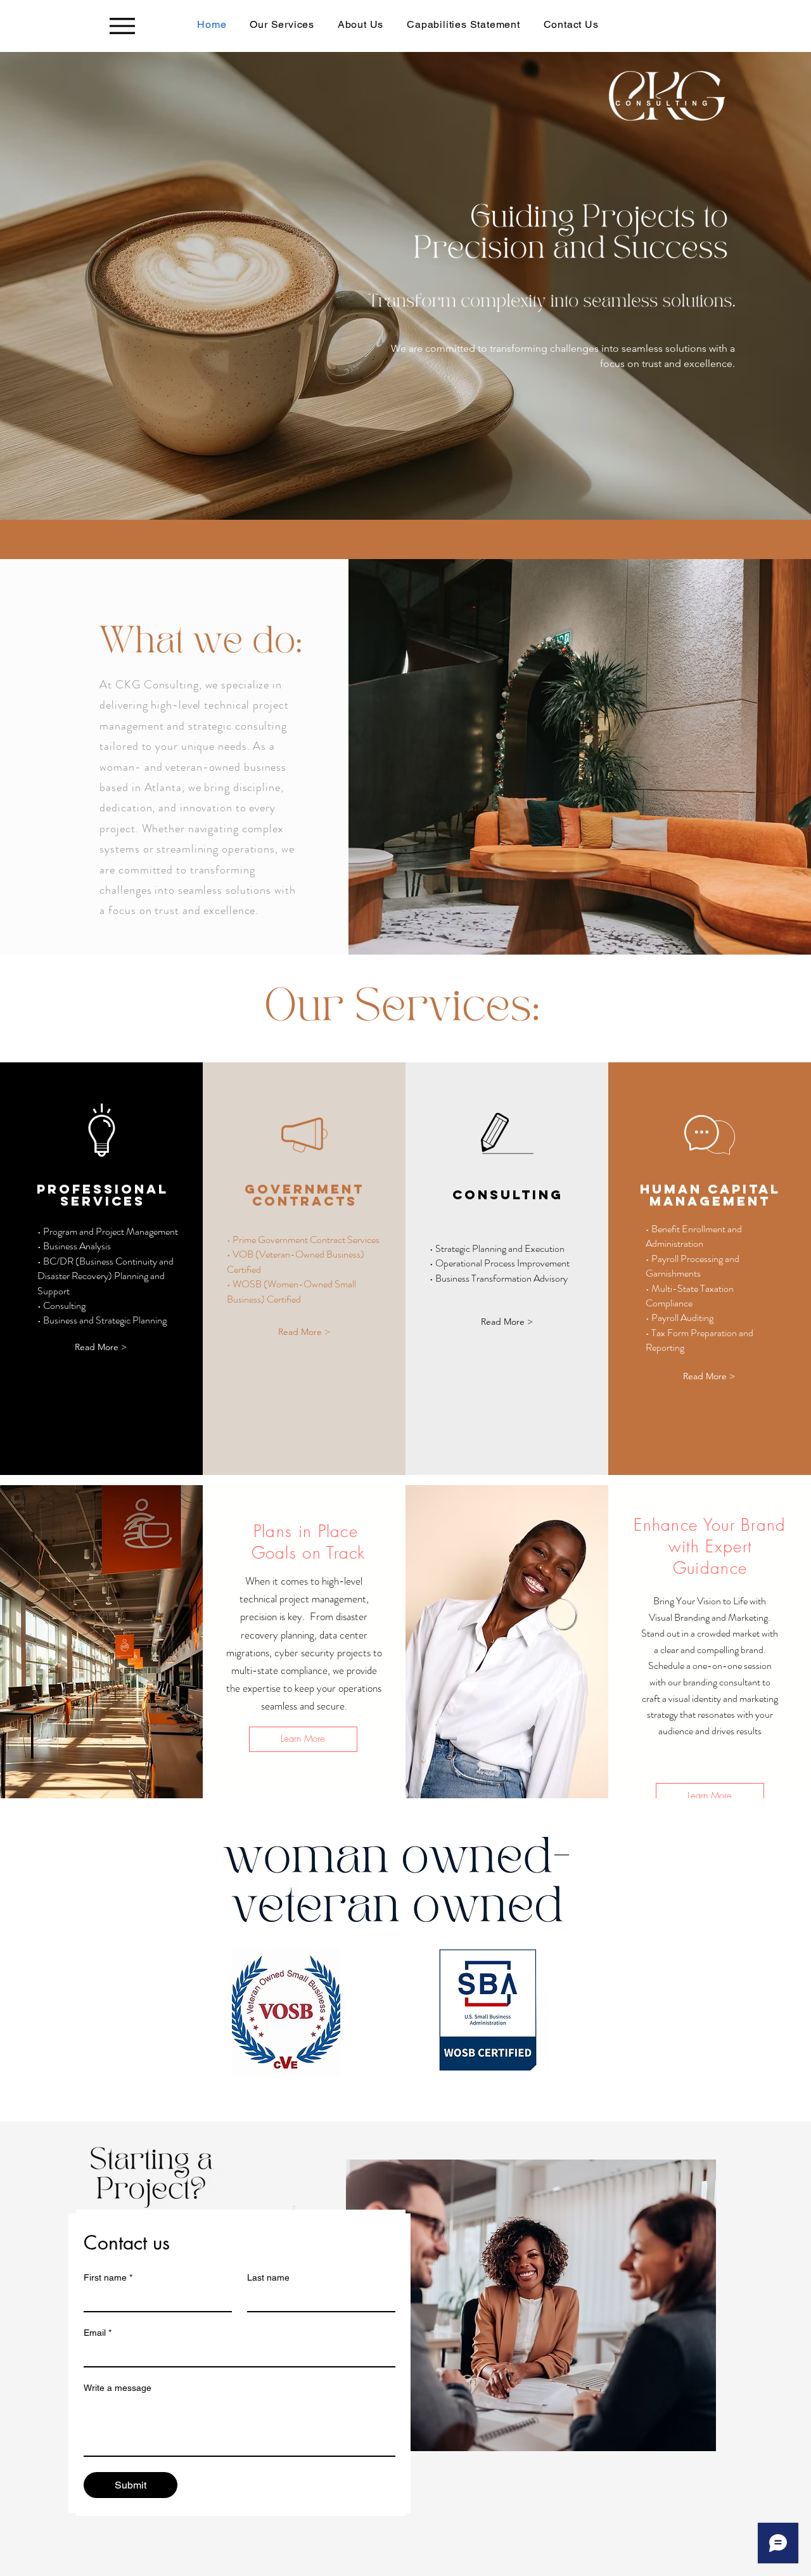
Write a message (118, 2388)
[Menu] (122, 26)
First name (108, 2277)
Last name (268, 2277)
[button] (101, 1347)
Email (98, 2333)
